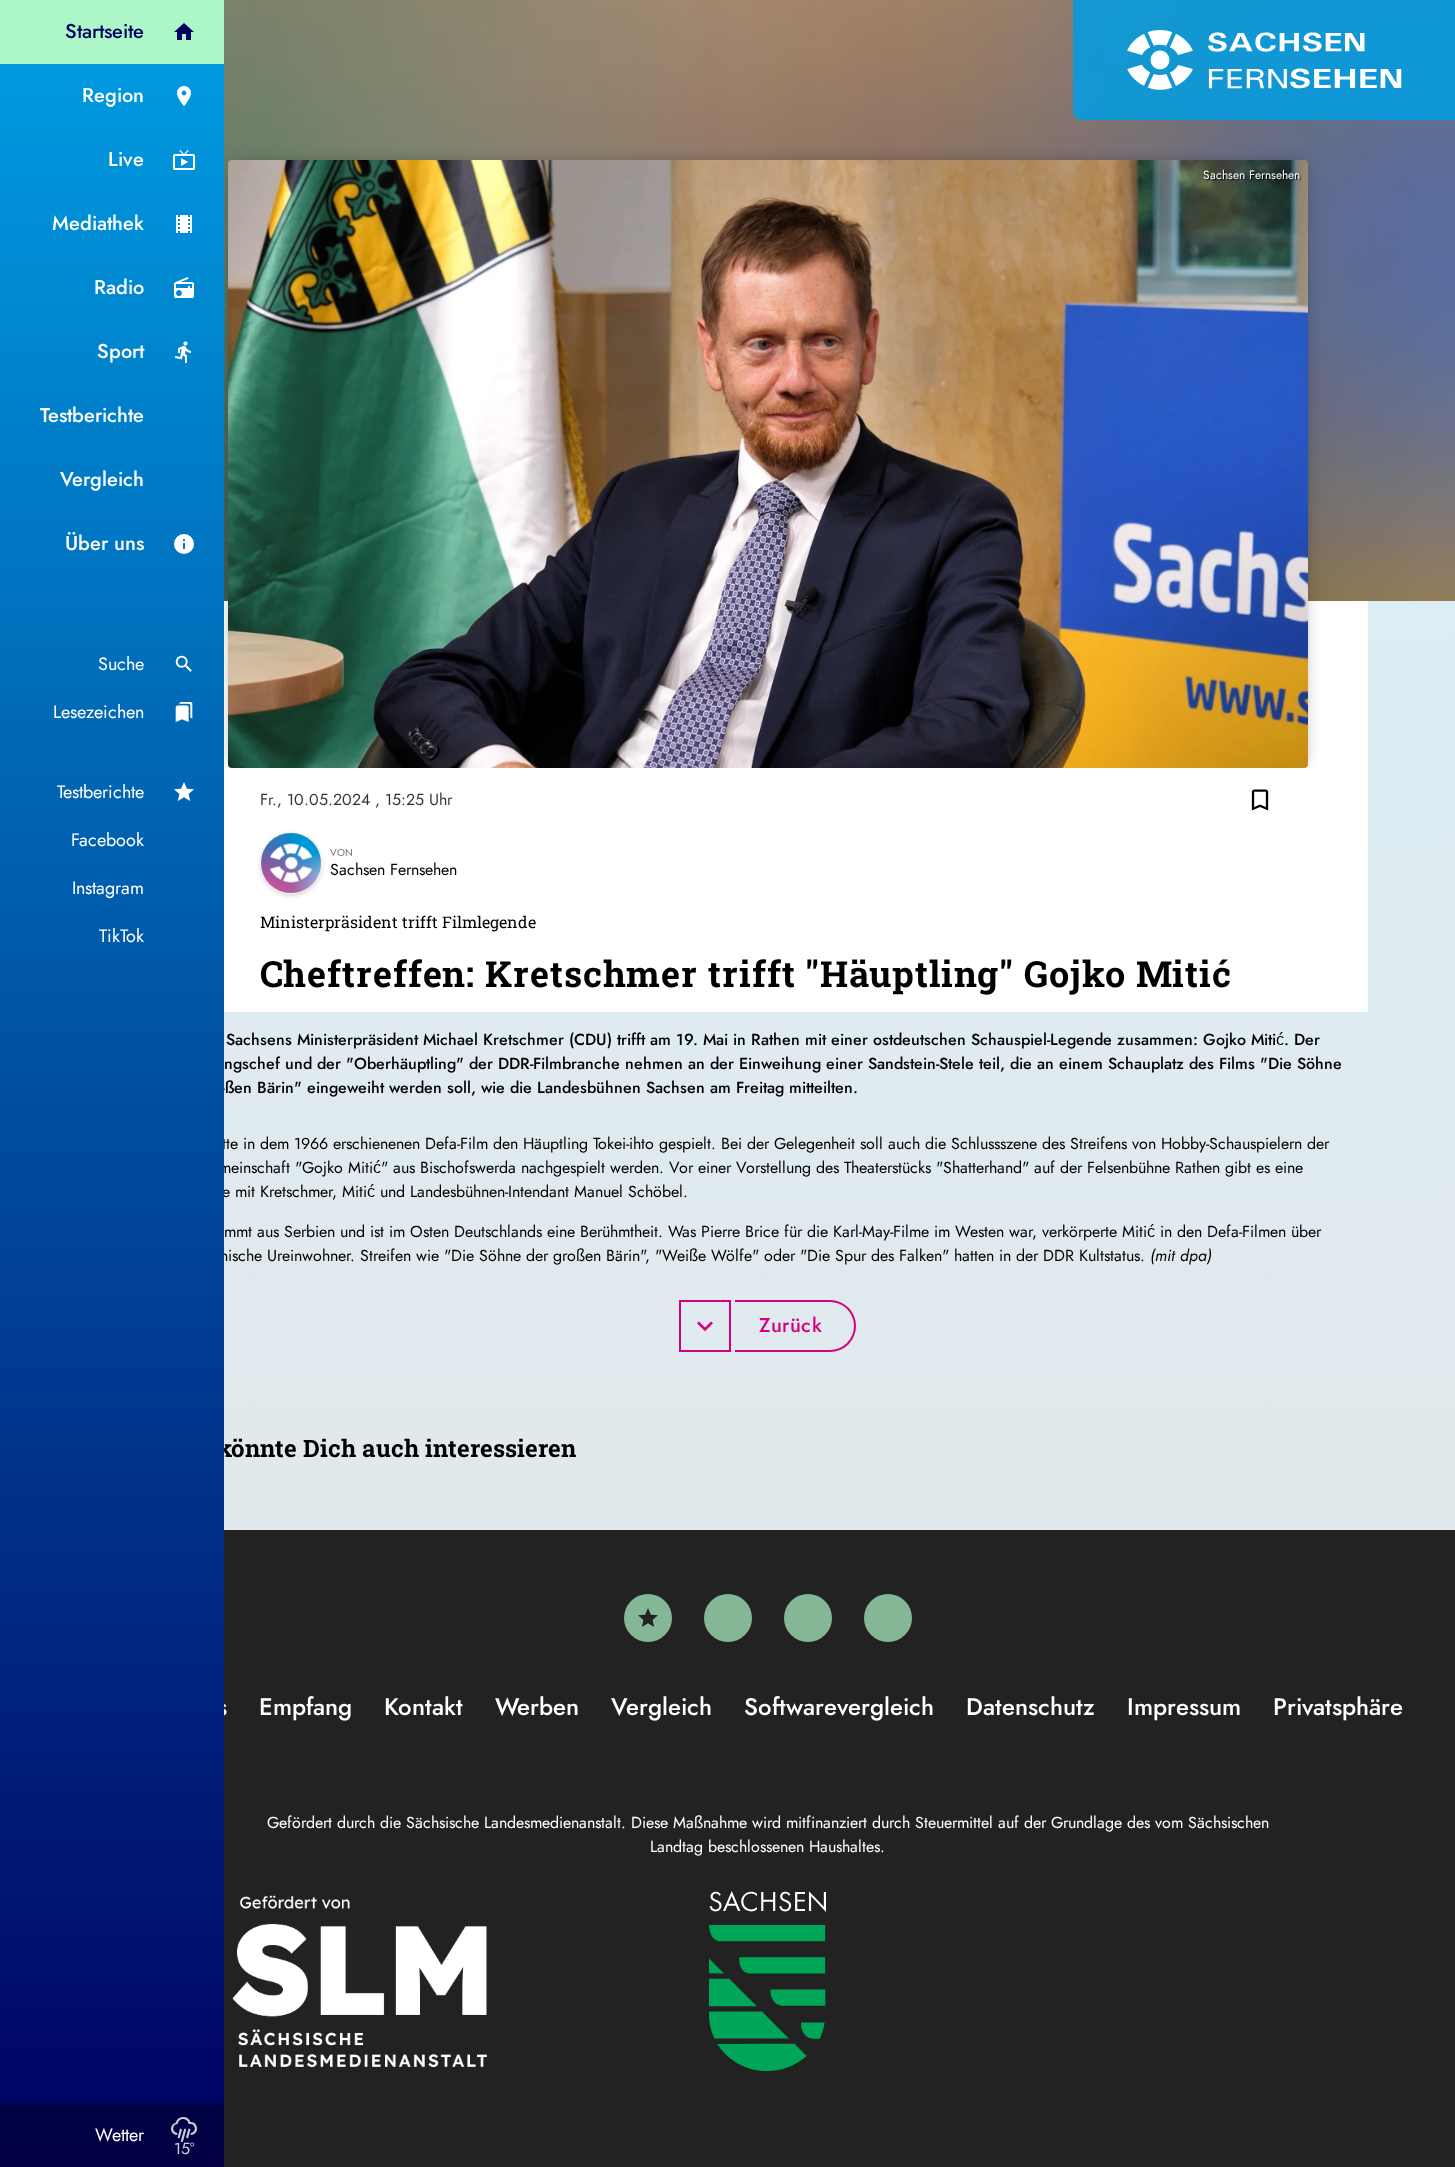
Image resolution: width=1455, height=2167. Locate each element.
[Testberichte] (648, 1618)
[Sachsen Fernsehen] (1264, 60)
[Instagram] (808, 1618)
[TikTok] (888, 1618)
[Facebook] (728, 1618)
